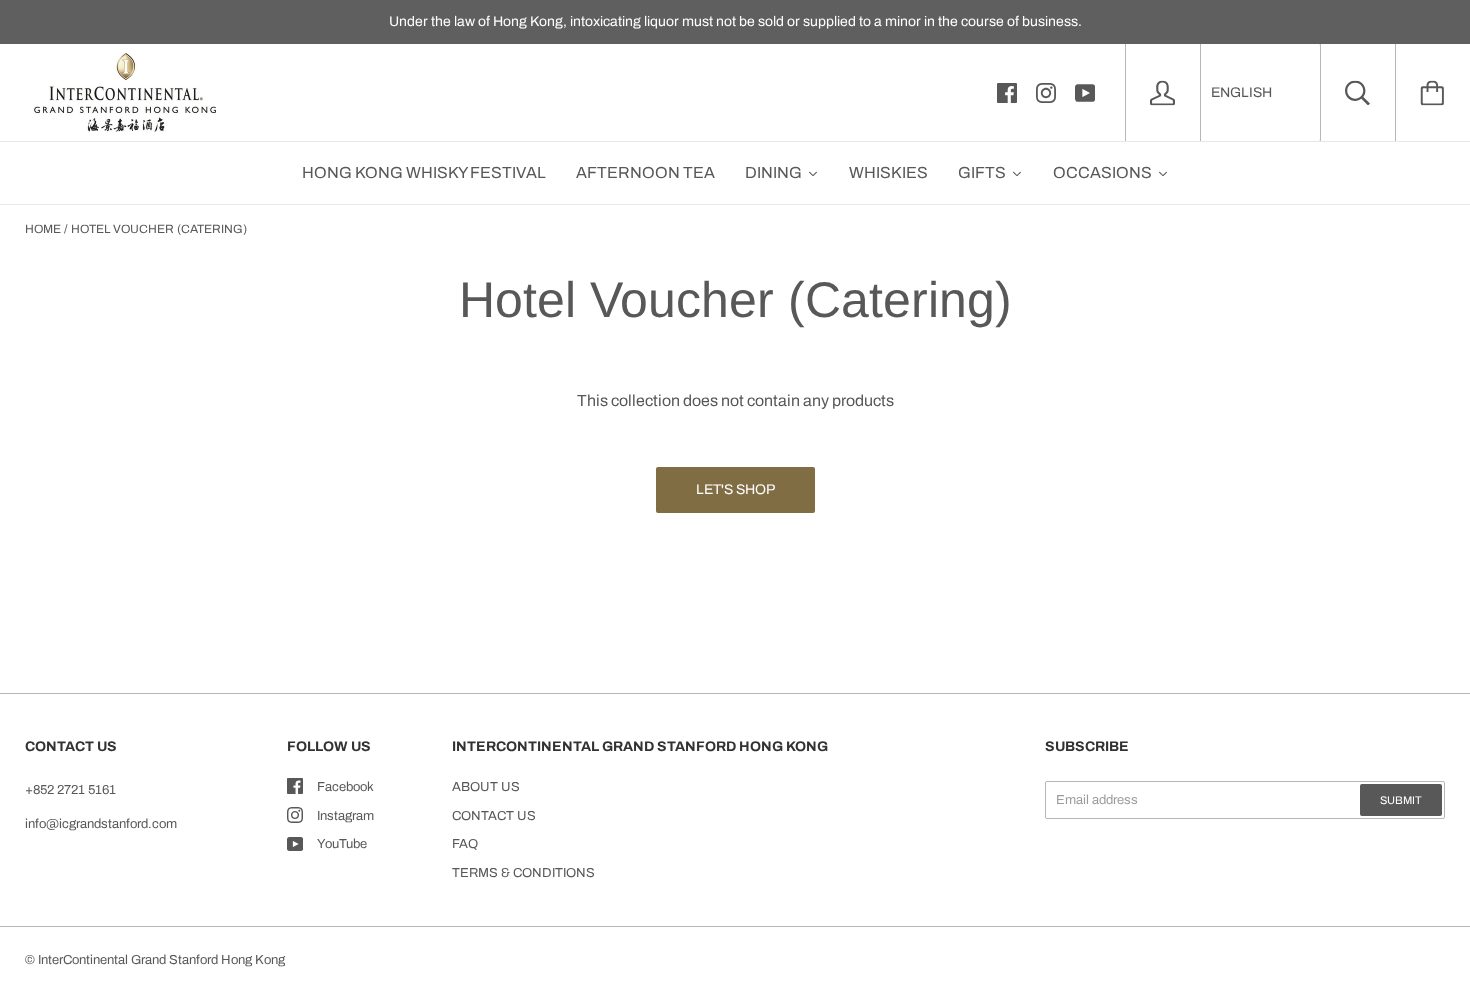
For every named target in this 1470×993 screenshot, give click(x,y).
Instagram (345, 816)
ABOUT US (486, 787)
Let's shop (735, 489)
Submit (1401, 800)
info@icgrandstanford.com (101, 824)
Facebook (345, 787)
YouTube (342, 844)
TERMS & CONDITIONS (523, 873)
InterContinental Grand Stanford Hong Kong (161, 960)
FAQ (465, 844)
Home (43, 229)
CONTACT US (494, 816)
